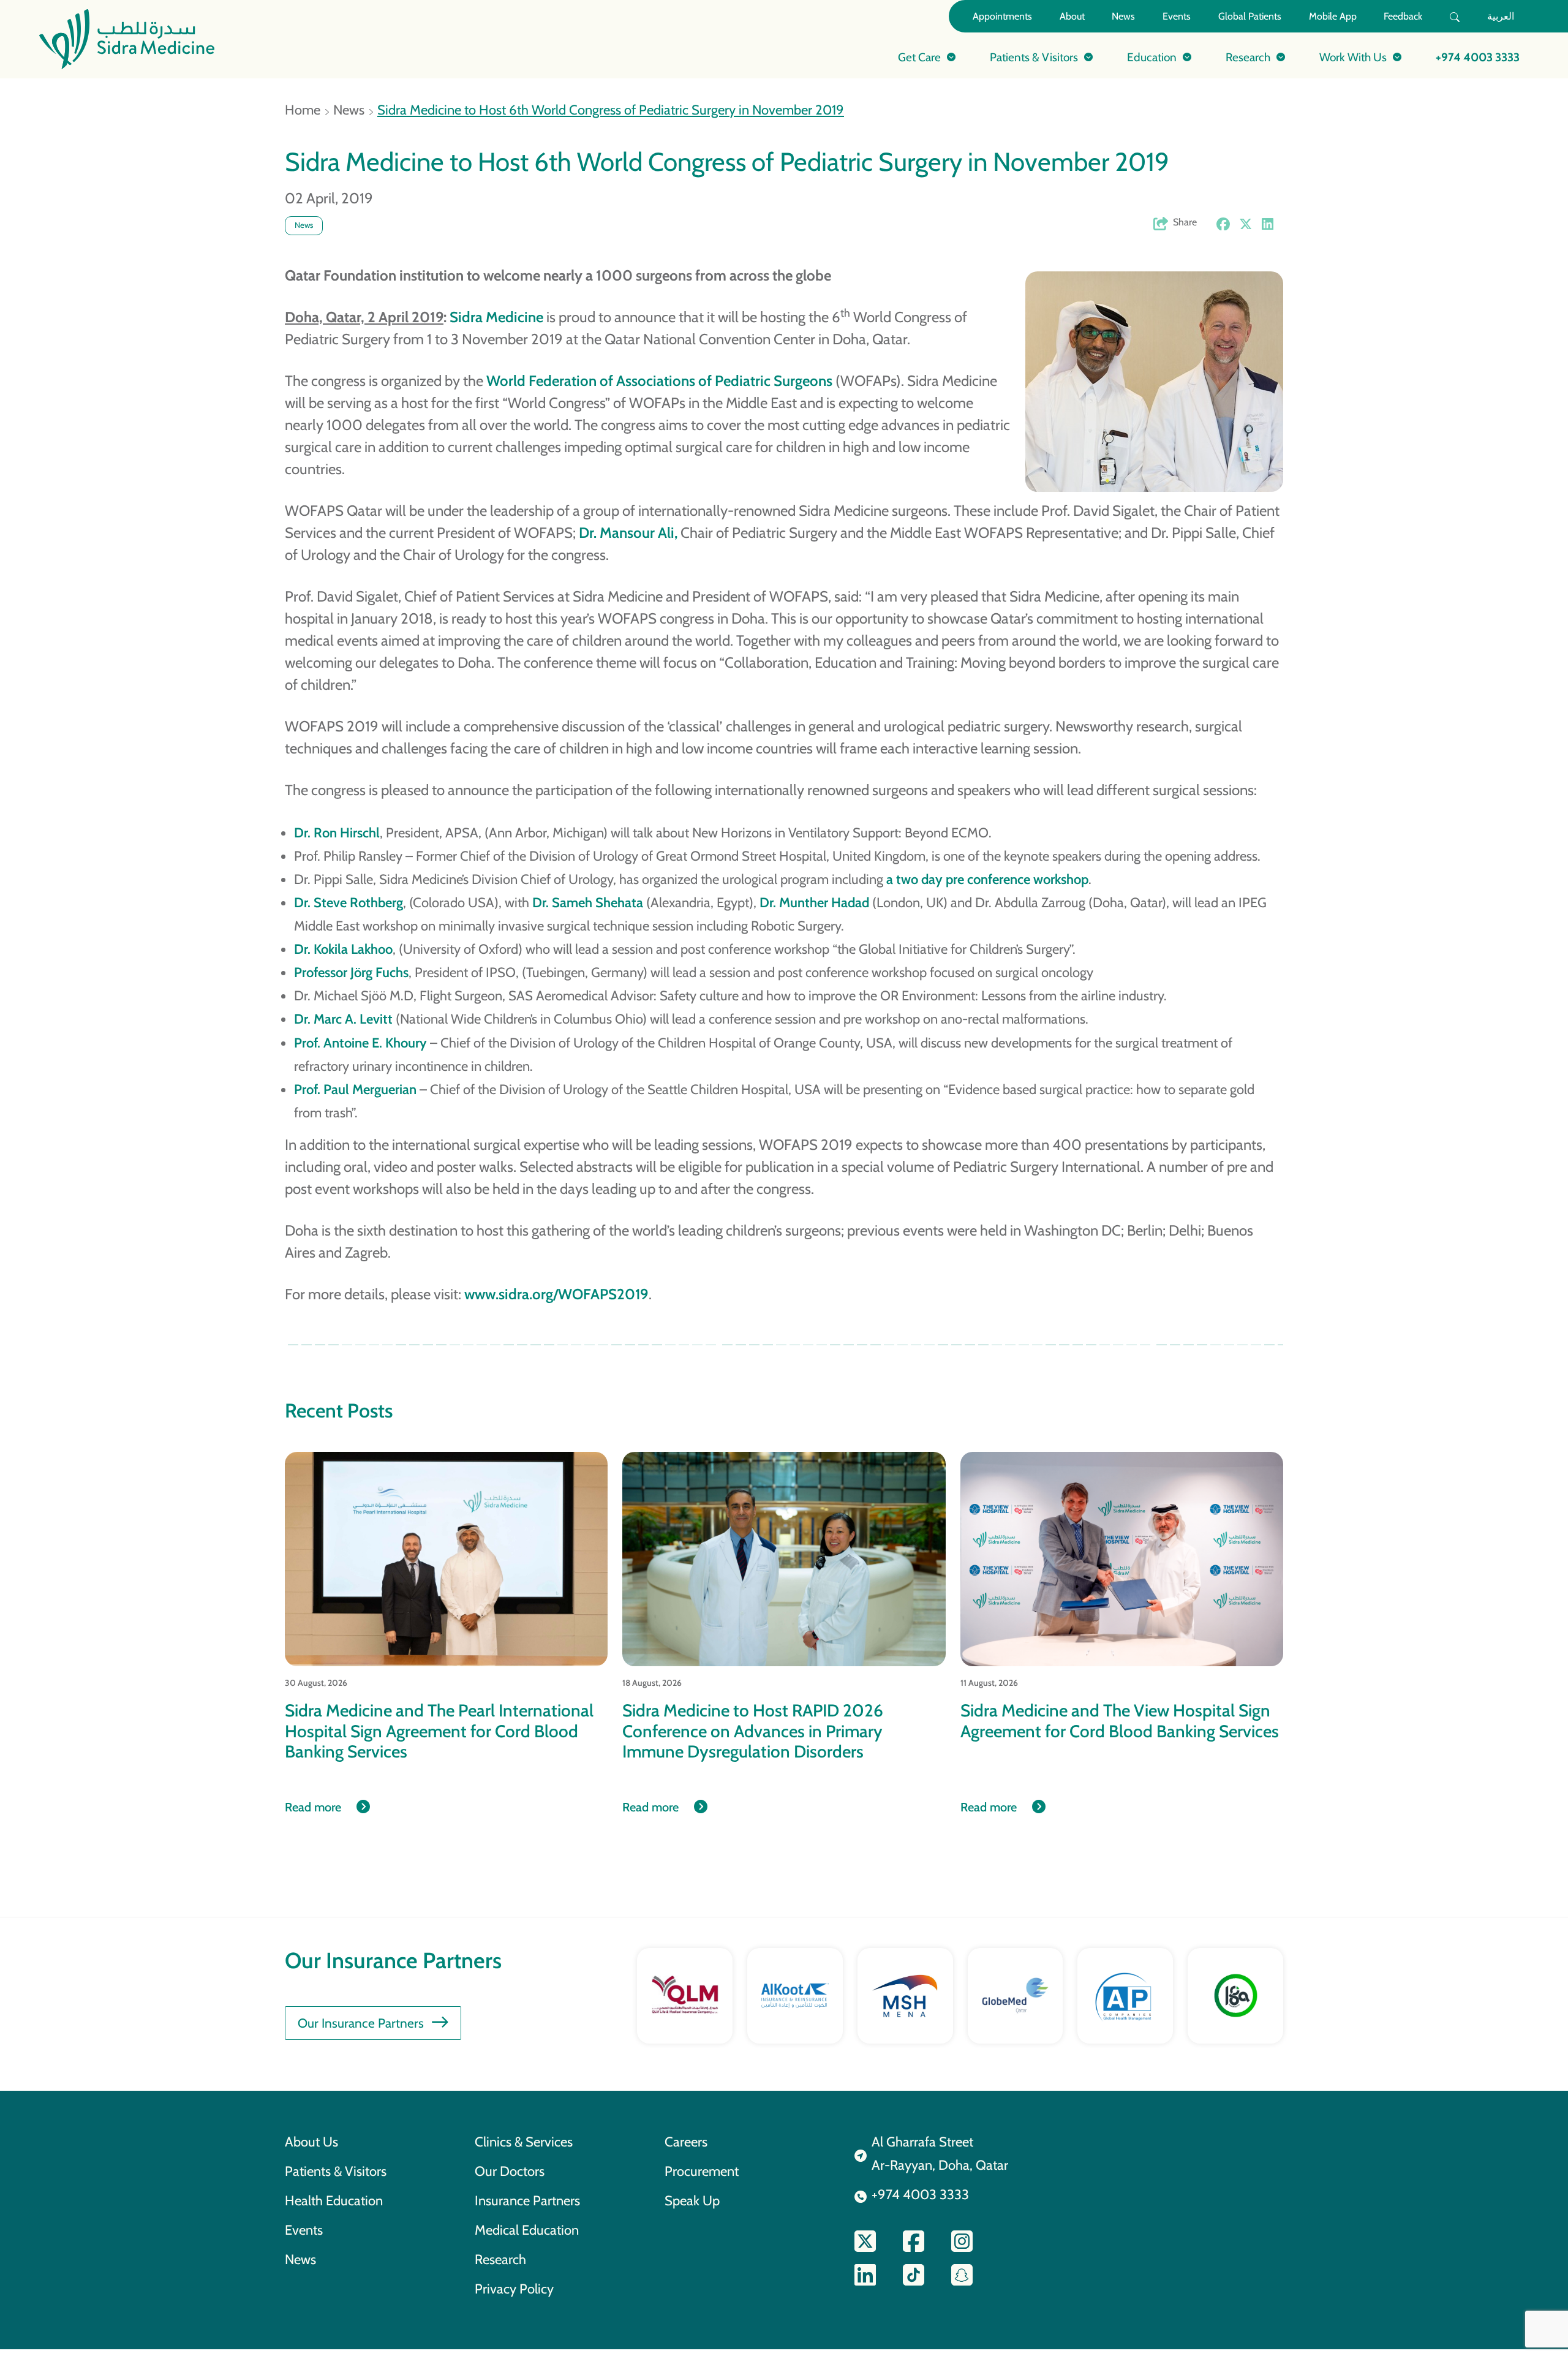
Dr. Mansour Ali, (628, 533)
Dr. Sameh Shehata (588, 902)
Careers (686, 2142)
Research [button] (1248, 57)
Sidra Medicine (496, 317)
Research (500, 2259)
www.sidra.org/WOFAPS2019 (556, 1294)
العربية (1501, 16)
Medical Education (527, 2230)
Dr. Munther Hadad (814, 902)
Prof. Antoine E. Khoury (360, 1043)
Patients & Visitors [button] (1034, 57)
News (1123, 16)
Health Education (334, 2200)
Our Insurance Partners (361, 2023)
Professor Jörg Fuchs (351, 972)
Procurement (702, 2171)
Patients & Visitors (336, 2171)
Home (303, 110)
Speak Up (692, 2200)
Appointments (1002, 16)
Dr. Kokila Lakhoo (343, 949)
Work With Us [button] (1353, 57)
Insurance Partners (527, 2200)
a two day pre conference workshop (987, 879)
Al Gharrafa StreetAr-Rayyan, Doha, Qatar (940, 2153)
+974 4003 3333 (1478, 57)
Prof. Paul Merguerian (355, 1089)
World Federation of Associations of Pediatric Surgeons (659, 381)
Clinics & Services (524, 2142)
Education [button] (1152, 57)
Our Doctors (510, 2171)
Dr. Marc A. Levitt (343, 1019)
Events (1177, 16)
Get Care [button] (919, 57)
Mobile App (1333, 16)
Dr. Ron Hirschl (337, 833)
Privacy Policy (514, 2289)
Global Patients (1250, 16)
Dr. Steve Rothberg (349, 902)
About (1072, 16)
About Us (311, 2142)
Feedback (1403, 16)
